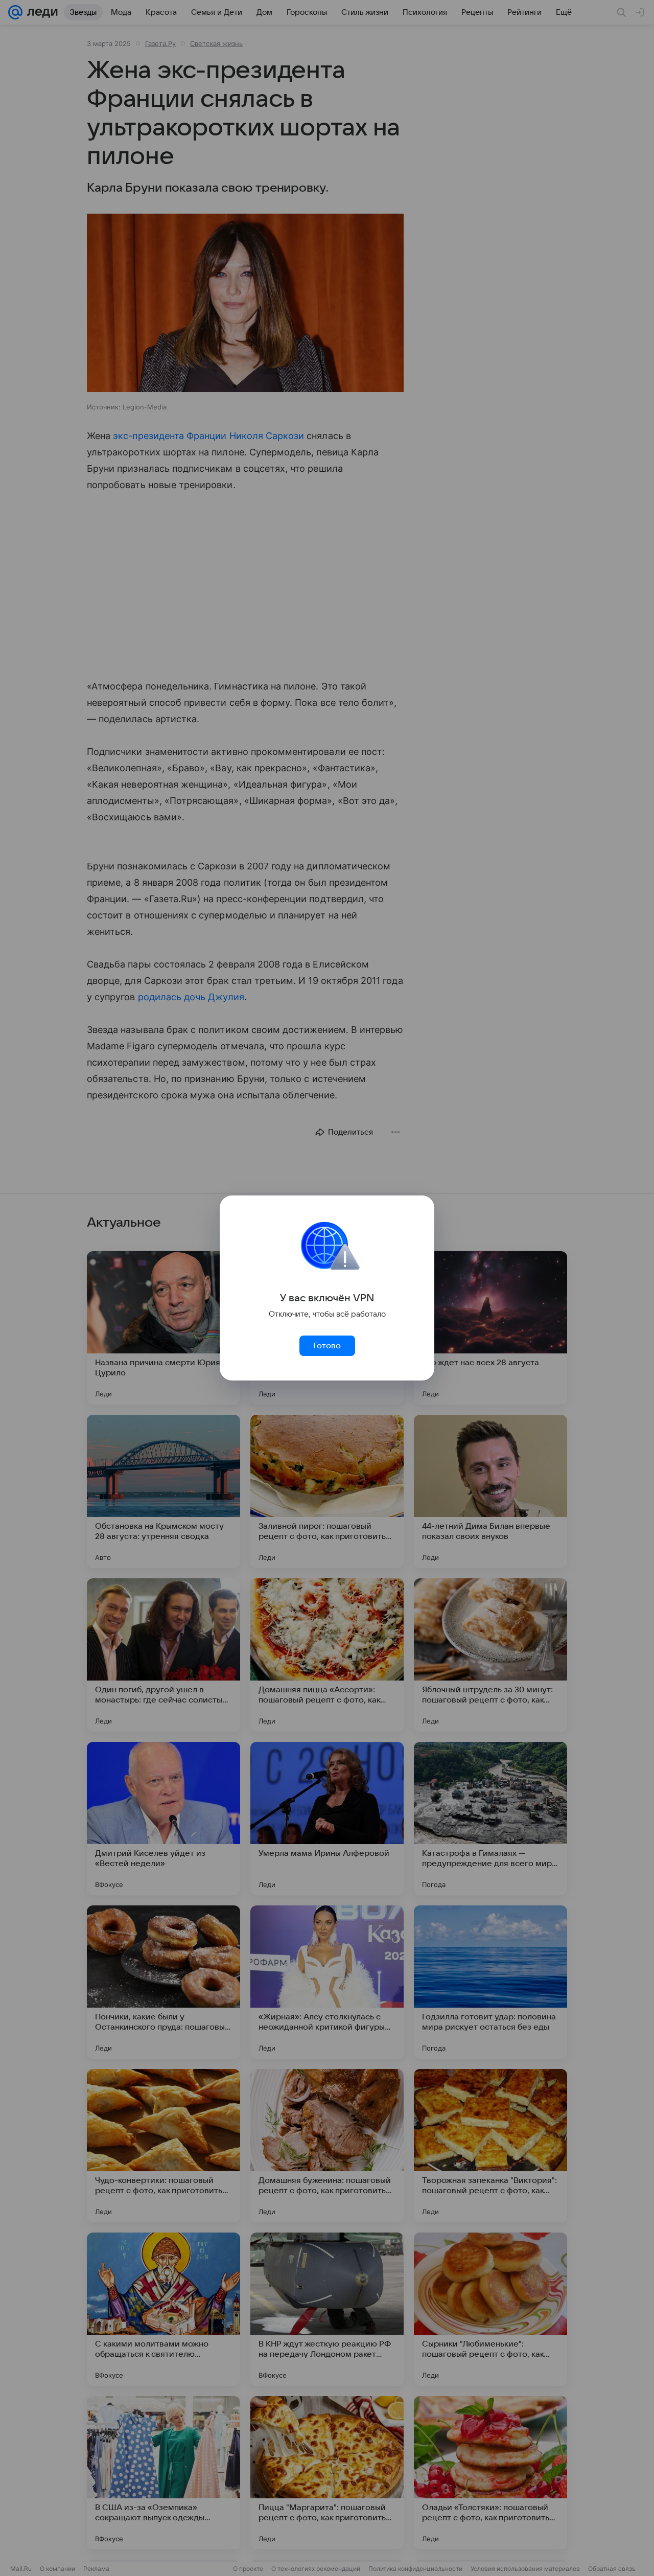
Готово (327, 1346)
